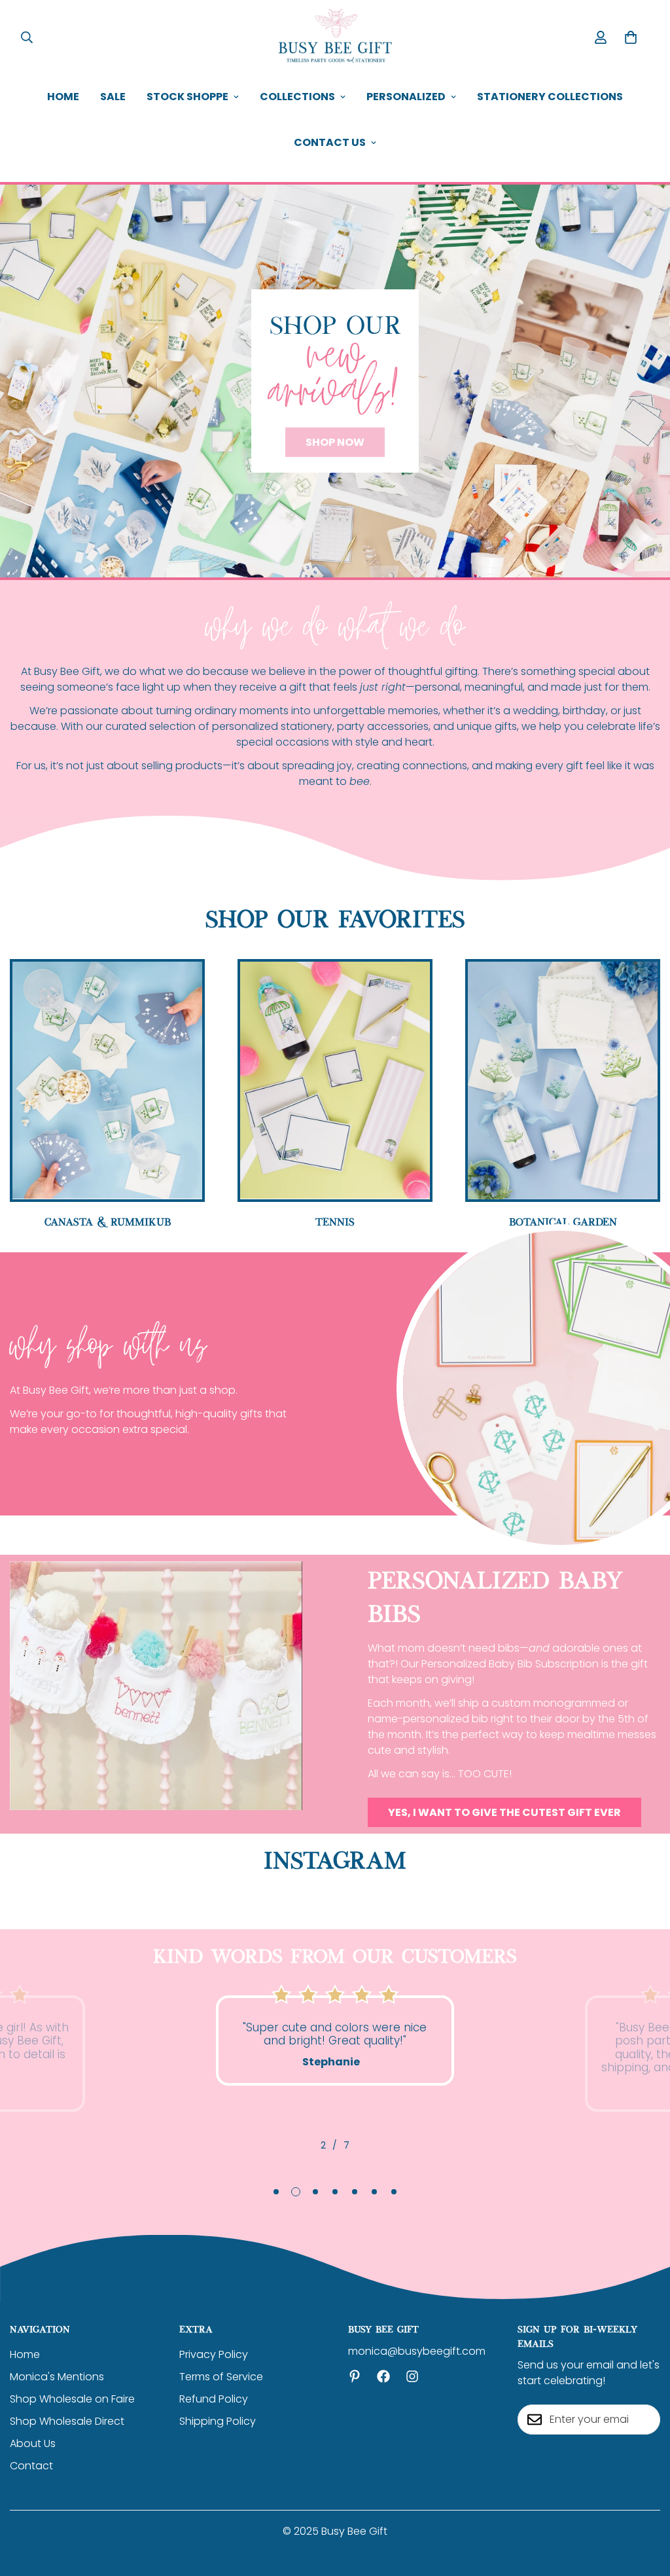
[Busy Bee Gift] (335, 37)
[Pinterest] (355, 2376)
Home (63, 97)
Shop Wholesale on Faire (72, 2399)
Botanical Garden (563, 1221)
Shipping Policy (218, 2421)
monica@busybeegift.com (417, 2351)
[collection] (335, 1080)
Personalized (406, 97)
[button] (631, 37)
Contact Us (330, 142)
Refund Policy (214, 2399)
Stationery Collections (550, 97)
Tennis (335, 1221)
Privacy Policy (214, 2354)
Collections (297, 97)
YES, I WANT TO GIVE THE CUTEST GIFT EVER (504, 1812)
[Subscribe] (646, 2420)
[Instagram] (412, 2376)
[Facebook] (383, 2376)
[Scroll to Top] (644, 2505)
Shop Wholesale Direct (67, 2421)
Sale (113, 97)
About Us (33, 2443)
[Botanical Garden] (563, 1080)
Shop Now (335, 442)
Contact (31, 2466)
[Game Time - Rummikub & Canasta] (107, 1080)
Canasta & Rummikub (108, 1221)
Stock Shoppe (187, 97)
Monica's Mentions (57, 2377)
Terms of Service (221, 2377)
